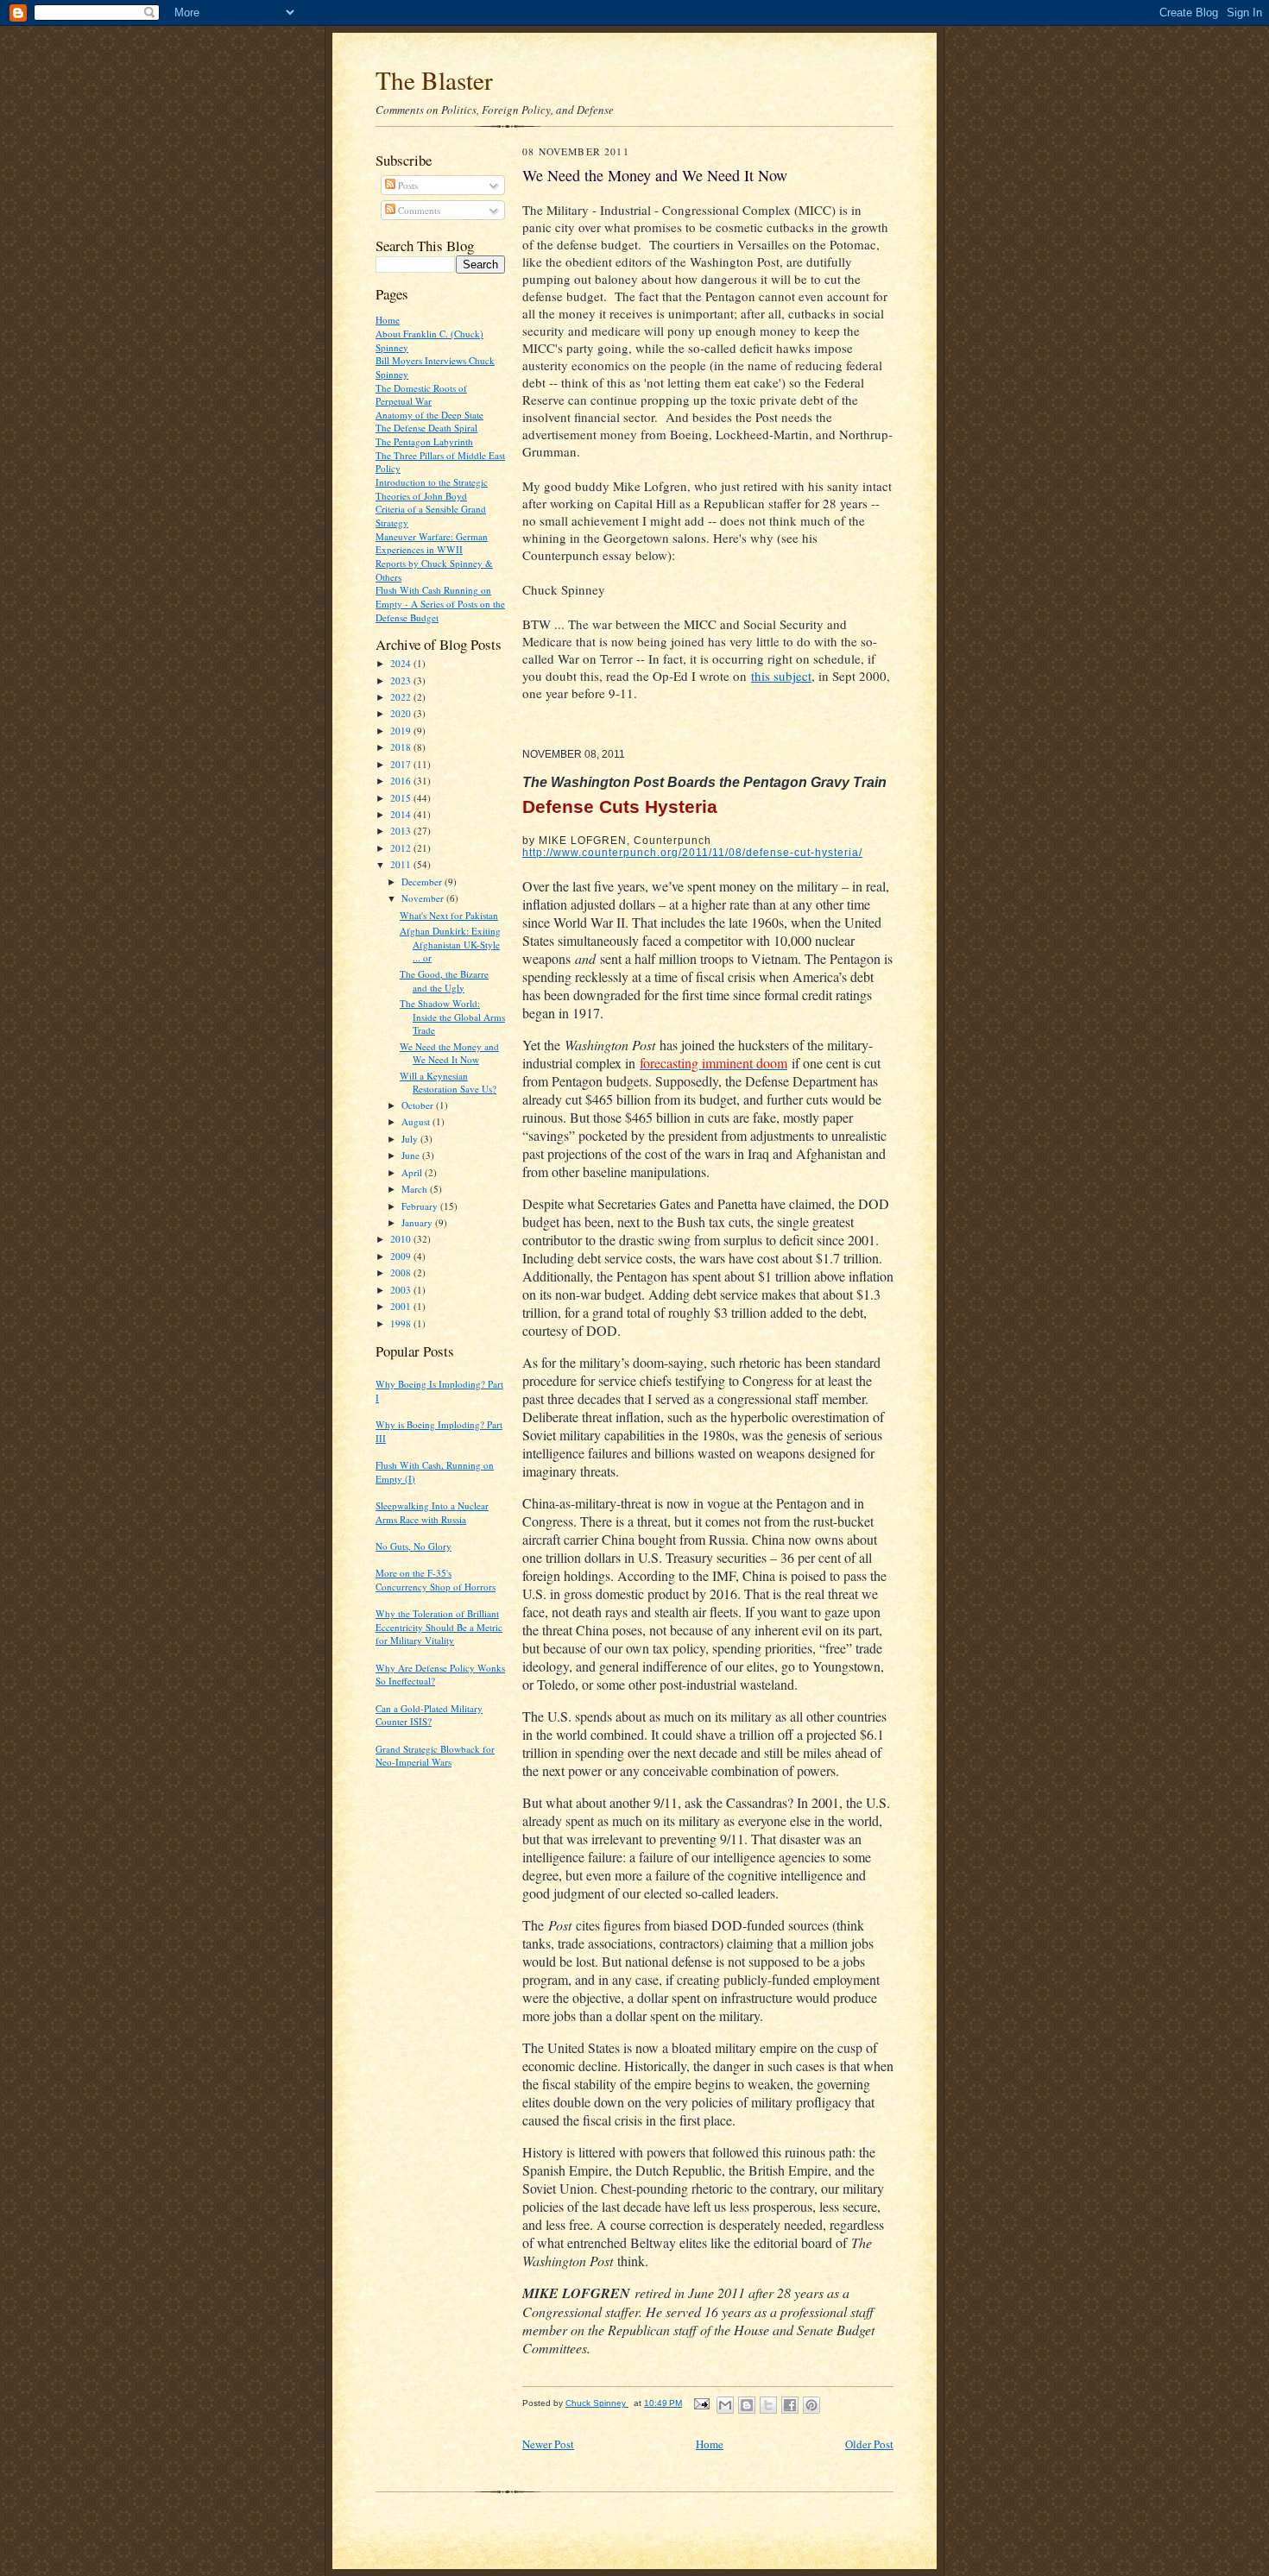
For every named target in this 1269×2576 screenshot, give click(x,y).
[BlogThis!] (747, 2405)
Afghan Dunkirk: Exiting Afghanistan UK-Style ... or (450, 944)
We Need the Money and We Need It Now (449, 1053)
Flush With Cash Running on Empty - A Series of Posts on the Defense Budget (440, 603)
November (424, 898)
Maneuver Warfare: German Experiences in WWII (432, 543)
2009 (402, 1256)
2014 (402, 814)
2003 (402, 1290)
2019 (402, 731)
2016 (402, 781)
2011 (402, 864)
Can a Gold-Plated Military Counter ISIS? (429, 1715)
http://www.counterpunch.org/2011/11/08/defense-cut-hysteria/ (692, 853)
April (413, 1172)
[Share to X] (768, 2405)
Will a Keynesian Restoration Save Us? (448, 1083)
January (418, 1222)
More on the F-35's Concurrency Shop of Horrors (436, 1580)
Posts (407, 185)
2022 (402, 697)
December (423, 882)
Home (388, 320)
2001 (402, 1306)
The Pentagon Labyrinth (424, 441)
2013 (402, 831)
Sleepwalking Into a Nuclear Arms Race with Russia (432, 1512)
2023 (402, 680)
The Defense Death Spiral (426, 428)
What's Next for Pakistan (449, 915)
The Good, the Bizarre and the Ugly (444, 981)
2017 (402, 764)
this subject (781, 676)
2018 (402, 747)
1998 (402, 1323)
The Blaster (434, 80)
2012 (402, 848)
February (421, 1206)
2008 (402, 1272)
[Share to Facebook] (790, 2405)
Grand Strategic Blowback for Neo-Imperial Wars (435, 1756)
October (419, 1105)
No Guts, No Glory (414, 1546)
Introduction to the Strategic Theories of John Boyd (432, 489)
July (411, 1139)
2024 (402, 663)
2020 (402, 713)
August (417, 1121)
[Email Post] (701, 2403)
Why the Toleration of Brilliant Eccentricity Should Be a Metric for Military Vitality (439, 1627)
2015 (402, 798)
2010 (402, 1239)
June (412, 1155)
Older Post (869, 2444)
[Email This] (725, 2405)
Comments (418, 210)
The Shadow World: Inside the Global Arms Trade (452, 1017)
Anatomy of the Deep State (429, 415)
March (416, 1189)
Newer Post (548, 2444)
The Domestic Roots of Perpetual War (421, 395)
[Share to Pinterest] (811, 2405)
